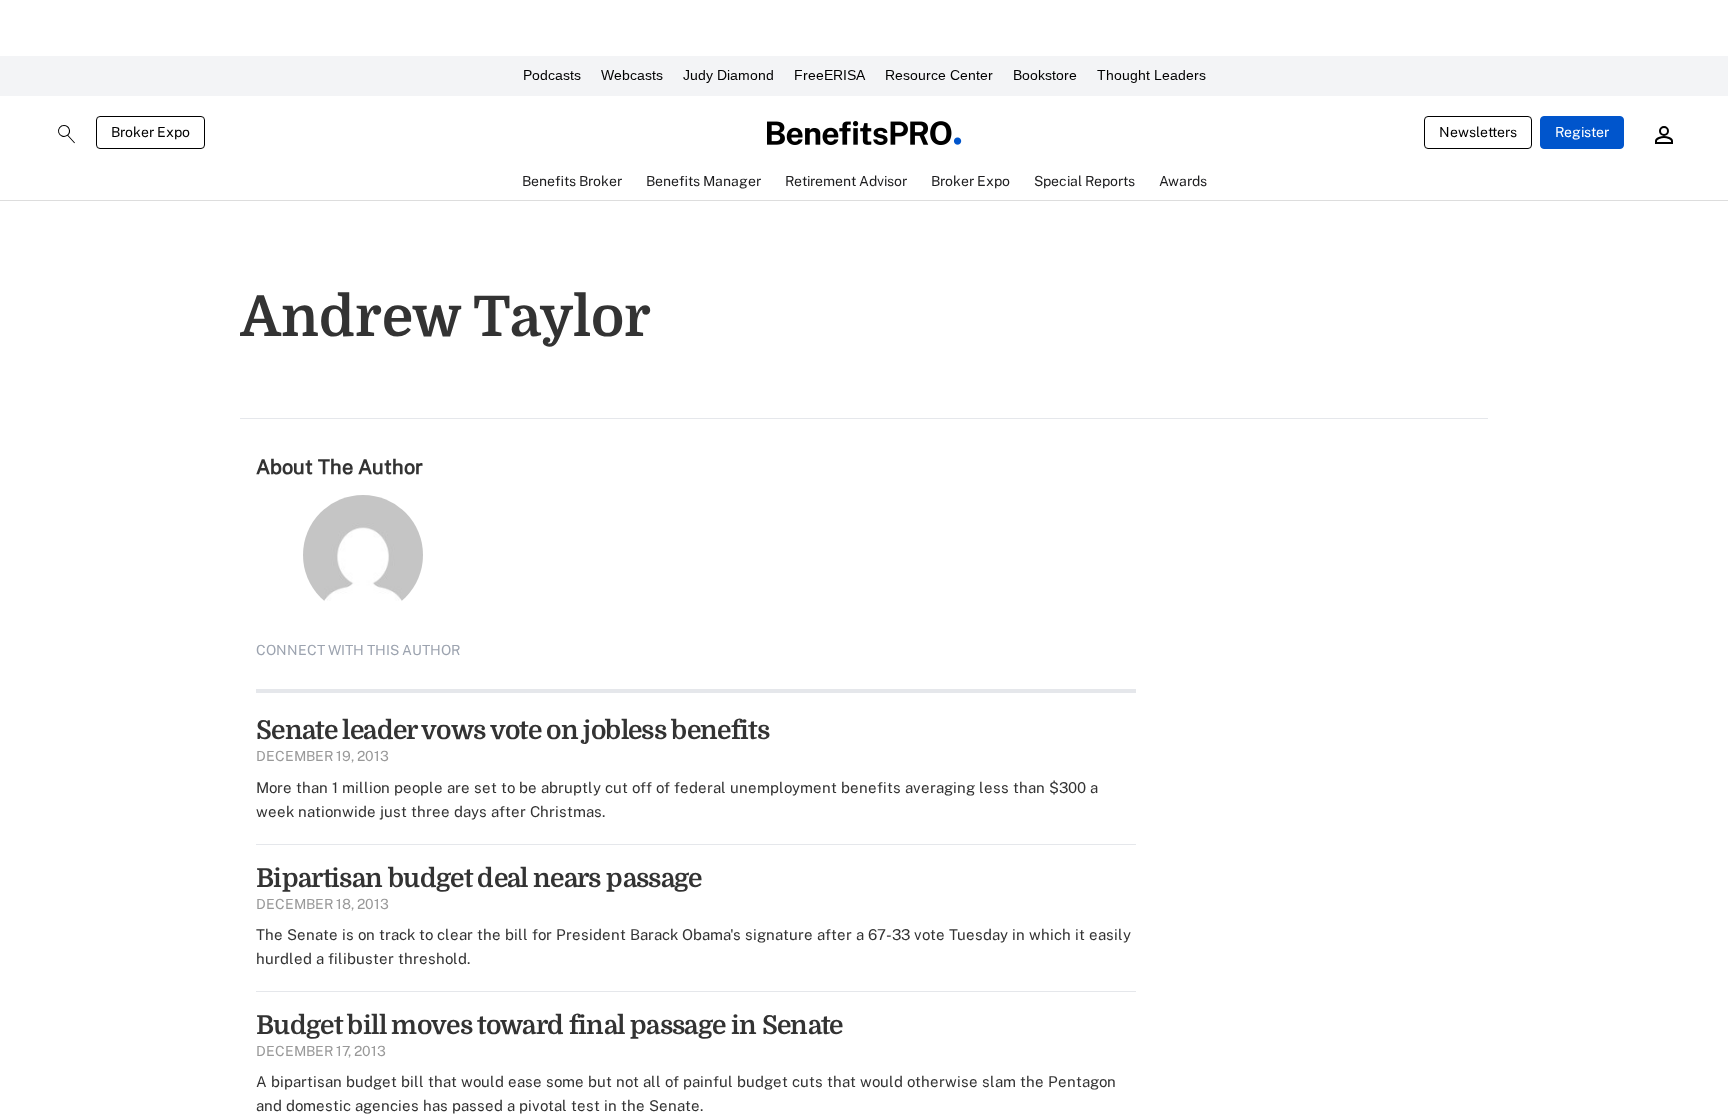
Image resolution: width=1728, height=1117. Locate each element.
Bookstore (1045, 75)
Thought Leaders (1151, 75)
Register (1582, 132)
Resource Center (939, 75)
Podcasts (552, 75)
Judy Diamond (728, 75)
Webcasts (632, 75)
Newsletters (1478, 132)
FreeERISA (829, 75)
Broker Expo (150, 132)
